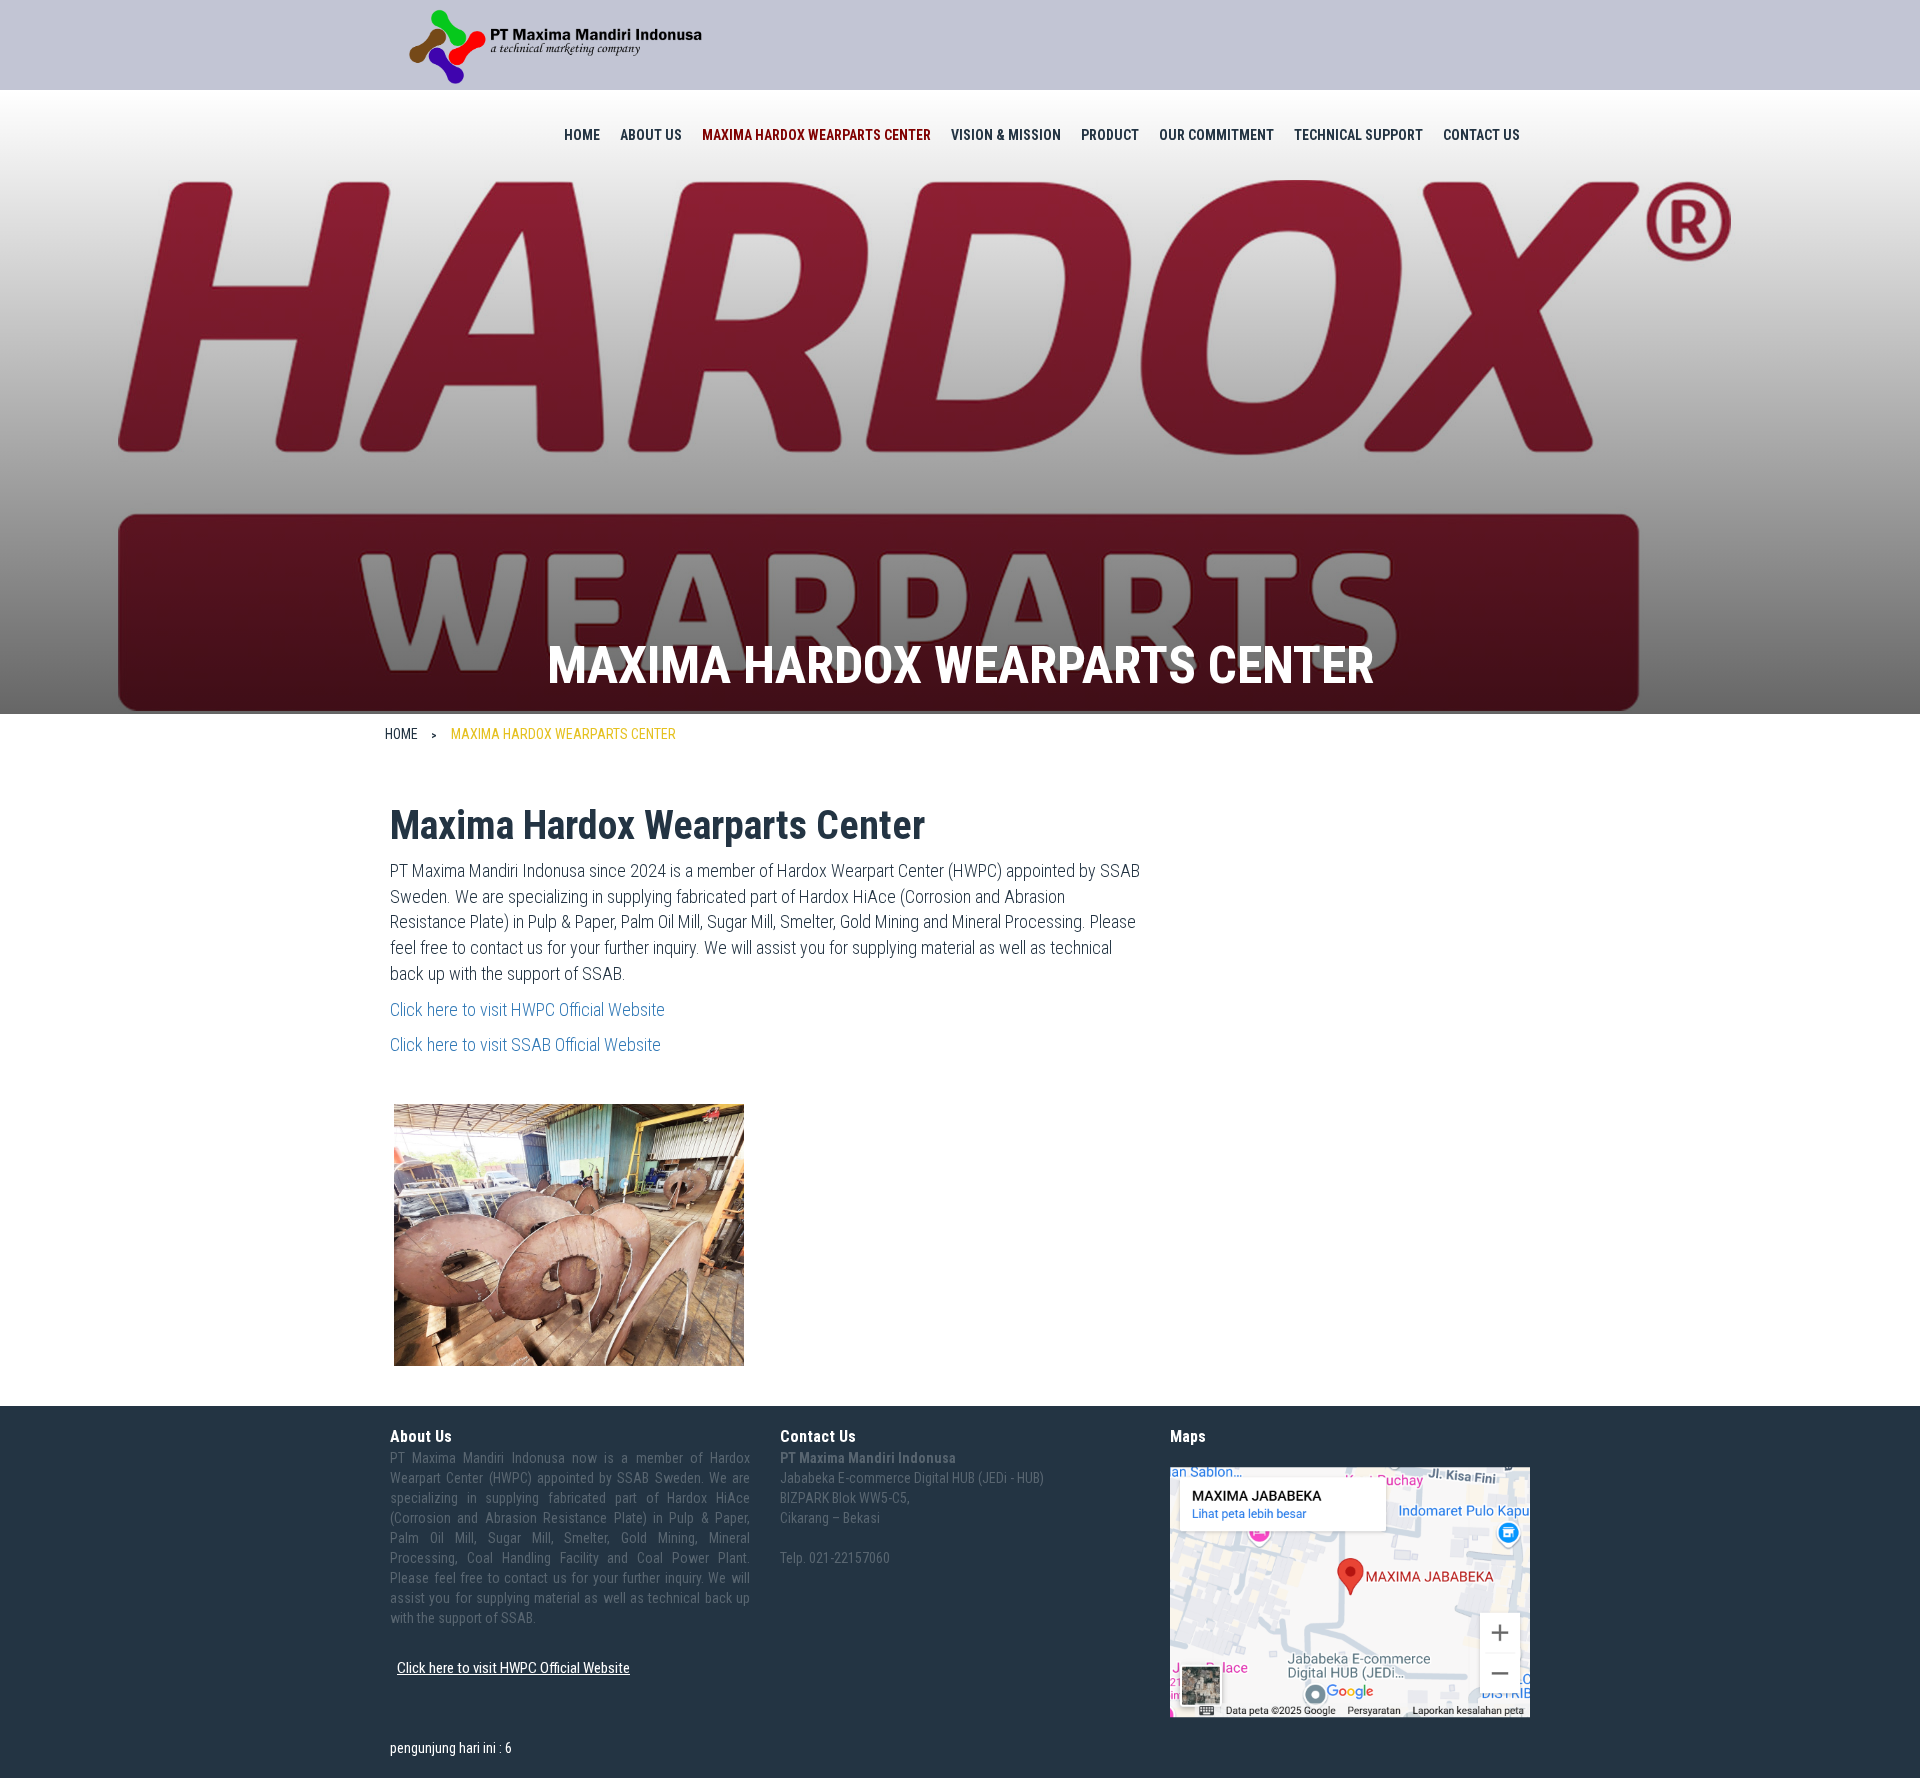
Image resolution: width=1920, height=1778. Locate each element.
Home (582, 135)
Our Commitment (1216, 135)
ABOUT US (651, 135)
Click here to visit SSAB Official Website (525, 1044)
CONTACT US (1481, 135)
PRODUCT (1110, 135)
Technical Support (1358, 135)
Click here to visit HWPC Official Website (527, 1009)
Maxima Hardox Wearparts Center (816, 135)
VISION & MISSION (1006, 135)
